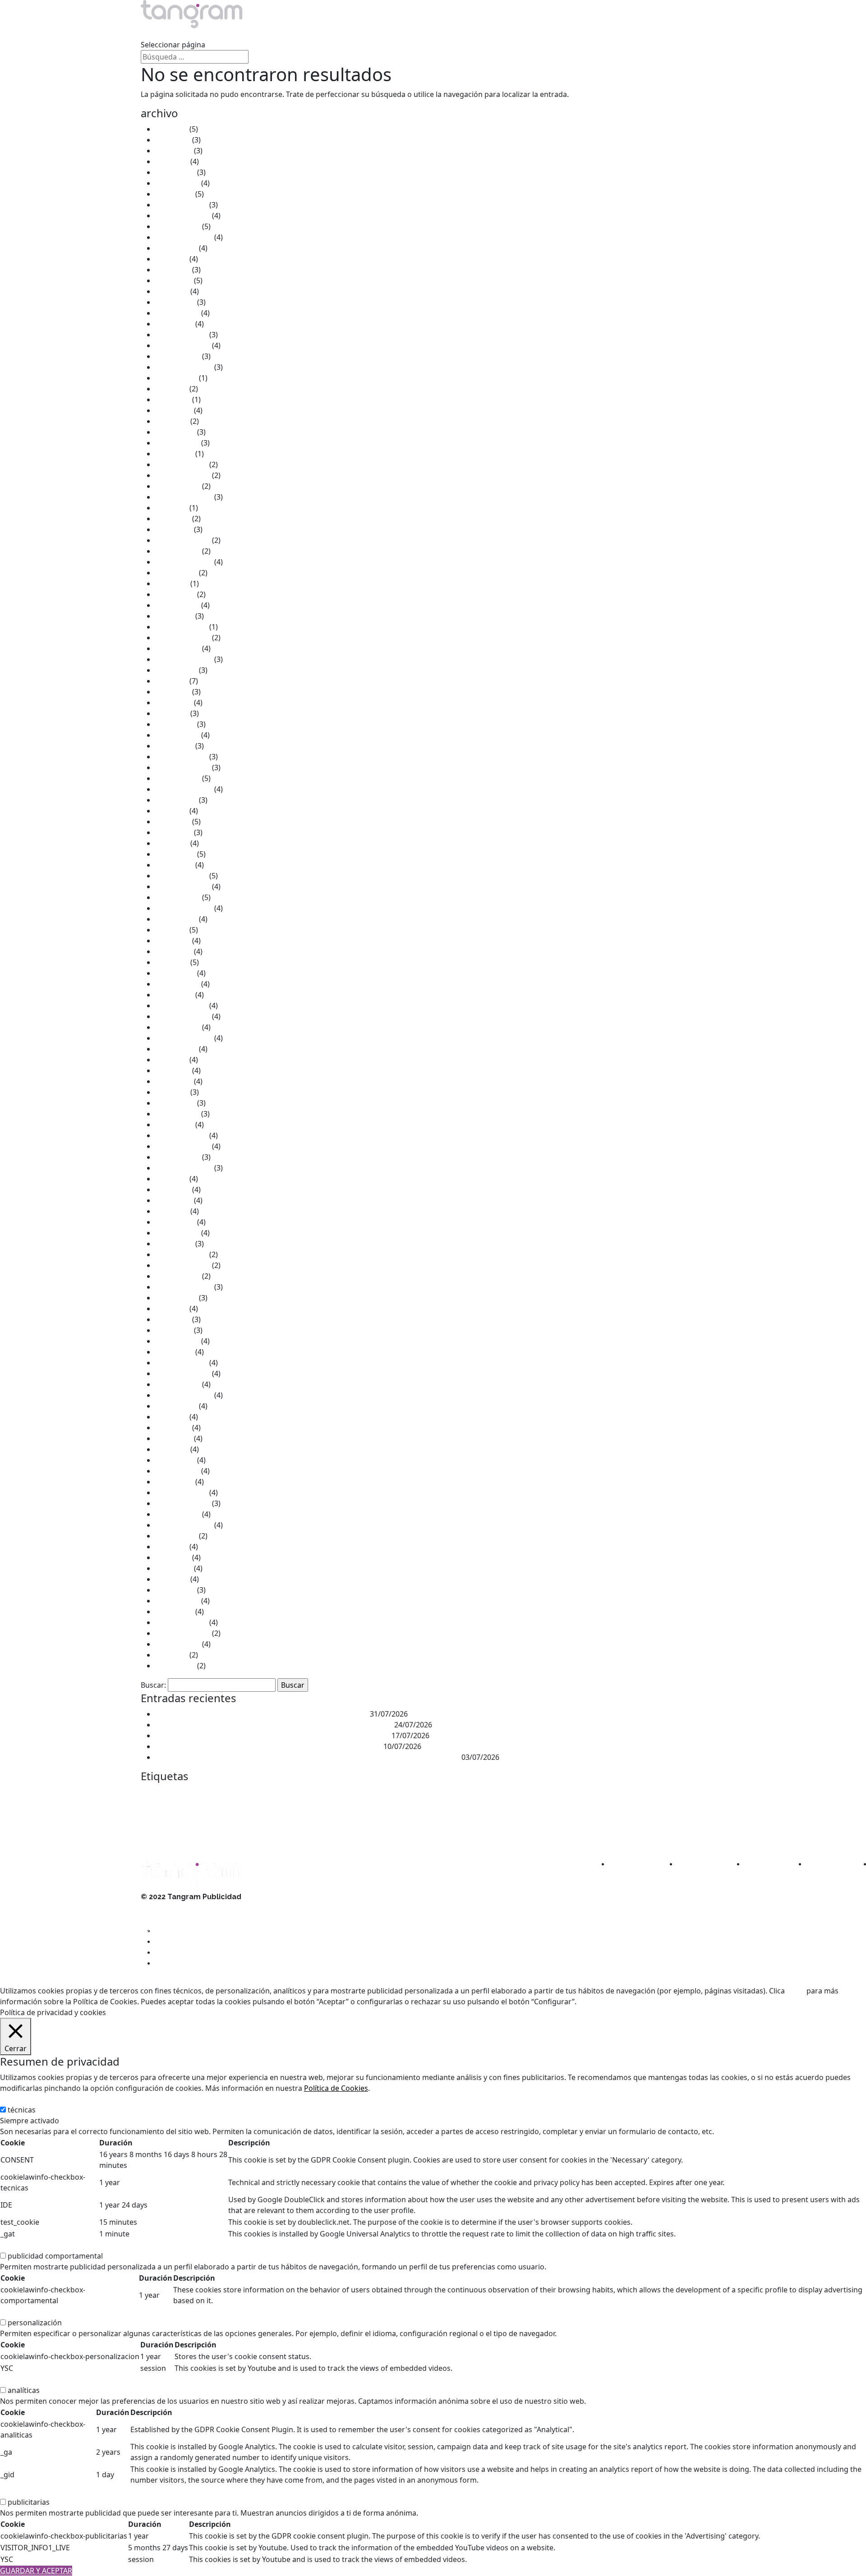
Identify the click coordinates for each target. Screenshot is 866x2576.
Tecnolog (501, 1832)
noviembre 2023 (183, 475)
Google (198, 1812)
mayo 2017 (174, 1200)
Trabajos (216, 34)
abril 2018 (172, 1092)
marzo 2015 (175, 1460)
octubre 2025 (178, 226)
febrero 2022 (177, 605)
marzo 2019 (175, 973)
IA (214, 1812)
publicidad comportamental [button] (48, 2245)
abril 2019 (172, 962)
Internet (318, 1811)
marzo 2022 (175, 594)
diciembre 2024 (181, 335)
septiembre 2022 (184, 562)
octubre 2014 (178, 1514)
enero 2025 (174, 324)
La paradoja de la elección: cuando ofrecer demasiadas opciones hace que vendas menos (307, 1757)
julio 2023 (171, 508)
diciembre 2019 (181, 876)
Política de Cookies (336, 2088)
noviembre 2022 (183, 540)
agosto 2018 (176, 1049)
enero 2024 (174, 454)
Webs (571, 1832)
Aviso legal (159, 1908)
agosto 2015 (176, 1406)
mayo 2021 (174, 703)
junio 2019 (173, 941)
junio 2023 (173, 519)
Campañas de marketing (332, 1794)
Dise (529, 1793)
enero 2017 (174, 1244)
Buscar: (153, 1685)
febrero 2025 (177, 313)
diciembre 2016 (181, 1254)
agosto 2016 (176, 1298)
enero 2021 (174, 746)
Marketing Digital (553, 1811)
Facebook (152, 1813)
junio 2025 (173, 270)
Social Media (371, 1832)
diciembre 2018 (181, 1006)
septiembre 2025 (184, 237)
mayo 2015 (174, 1438)
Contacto (447, 34)
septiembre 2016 (184, 1287)
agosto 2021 (176, 670)
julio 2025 (171, 259)
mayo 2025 (174, 280)
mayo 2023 (174, 529)
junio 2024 (173, 399)
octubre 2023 (178, 486)
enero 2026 (174, 194)
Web (555, 1832)
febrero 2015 (177, 1471)
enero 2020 (174, 865)
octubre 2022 (178, 551)
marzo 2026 (175, 172)
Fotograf (175, 1812)
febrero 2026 (177, 183)
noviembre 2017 (183, 1146)
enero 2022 (174, 616)
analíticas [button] (16, 2379)
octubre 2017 (178, 1157)
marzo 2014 (175, 1590)
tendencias (530, 1831)
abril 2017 (172, 1211)
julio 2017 (171, 1179)
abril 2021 (172, 713)
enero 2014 (174, 1612)
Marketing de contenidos (481, 1812)
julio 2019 (171, 930)
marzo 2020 (175, 854)
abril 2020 (172, 843)
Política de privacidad (176, 1929)
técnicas (22, 2110)
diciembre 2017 (181, 1135)
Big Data (236, 1794)
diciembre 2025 (181, 205)
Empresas (642, 1794)
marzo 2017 (175, 1222)
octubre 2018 (178, 1027)
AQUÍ (796, 1991)
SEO (345, 1831)
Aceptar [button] (592, 2002)
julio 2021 (171, 681)
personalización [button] (27, 2312)
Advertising (157, 1794)
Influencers (284, 1812)
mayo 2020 (174, 832)
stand (398, 1831)
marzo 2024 (175, 432)
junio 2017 (173, 1189)
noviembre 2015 (183, 1373)
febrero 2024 (177, 443)
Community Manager (391, 1794)
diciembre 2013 (181, 1622)
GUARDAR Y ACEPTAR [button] (36, 2571)
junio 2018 (173, 1070)
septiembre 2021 (184, 659)
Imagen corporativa (244, 1812)
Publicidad (171, 1829)
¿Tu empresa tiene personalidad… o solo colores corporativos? (262, 1714)
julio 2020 (171, 811)
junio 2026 (173, 140)
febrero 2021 (177, 735)
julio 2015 (171, 1417)
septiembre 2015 (184, 1395)
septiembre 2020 (184, 789)
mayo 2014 (174, 1568)
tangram (425, 1830)
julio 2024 (171, 389)
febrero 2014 (177, 1601)
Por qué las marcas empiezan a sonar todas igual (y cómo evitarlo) (268, 1746)
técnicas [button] (14, 2099)
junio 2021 (173, 692)
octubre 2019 (178, 897)
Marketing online (612, 1812)
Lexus (348, 1811)
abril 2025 (172, 291)
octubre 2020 (178, 778)
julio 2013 (171, 1655)
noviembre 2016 (183, 1265)
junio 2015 (173, 1428)
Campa (290, 1794)
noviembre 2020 (183, 767)
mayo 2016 (174, 1330)
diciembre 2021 (181, 627)
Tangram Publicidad (466, 1832)
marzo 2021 (175, 724)
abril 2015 (172, 1449)
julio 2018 (171, 1060)
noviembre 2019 (183, 886)
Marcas (370, 1812)
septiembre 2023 (184, 497)
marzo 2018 (175, 1103)
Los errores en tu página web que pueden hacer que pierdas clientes (272, 1736)
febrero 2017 (177, 1233)
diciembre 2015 (181, 1363)
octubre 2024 (178, 356)
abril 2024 (172, 421)
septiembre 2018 (184, 1038)
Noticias (387, 34)
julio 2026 (171, 129)
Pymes (261, 1832)
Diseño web (569, 1794)
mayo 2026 (174, 151)
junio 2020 (173, 822)
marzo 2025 (175, 302)
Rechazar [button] (625, 2002)
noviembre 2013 (183, 1633)
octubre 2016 (178, 1276)
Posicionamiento (659, 1812)
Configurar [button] (663, 2002)
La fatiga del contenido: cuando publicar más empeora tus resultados (274, 1725)
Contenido (432, 1794)
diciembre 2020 (181, 757)
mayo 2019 (174, 951)
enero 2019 (174, 995)
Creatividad (500, 1794)
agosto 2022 (176, 573)
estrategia (675, 1794)
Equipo (273, 34)
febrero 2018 (177, 1114)
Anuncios (187, 1794)
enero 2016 (174, 1352)
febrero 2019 (177, 984)
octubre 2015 (178, 1384)
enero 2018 (174, 1125)
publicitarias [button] (21, 2491)
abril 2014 (172, 1579)
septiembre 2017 (184, 1168)
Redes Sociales (304, 1830)
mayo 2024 (174, 410)
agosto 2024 (176, 378)
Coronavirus (462, 1794)
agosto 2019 (176, 919)
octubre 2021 (178, 648)
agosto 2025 (176, 248)
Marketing (413, 1809)
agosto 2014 (176, 1536)
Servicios (156, 34)
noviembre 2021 (183, 638)
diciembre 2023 (181, 464)
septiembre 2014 (184, 1525)
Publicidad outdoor (227, 1832)
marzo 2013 (175, 1666)
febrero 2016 (177, 1341)
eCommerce (605, 1794)
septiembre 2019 (184, 908)
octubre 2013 (178, 1644)
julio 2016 (171, 1309)
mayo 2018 (174, 1081)
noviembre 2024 (183, 345)
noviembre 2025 (183, 216)
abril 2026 (172, 161)
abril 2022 (172, 583)
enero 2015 (174, 1482)
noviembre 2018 (183, 1016)
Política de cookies (172, 1918)
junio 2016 (173, 1319)
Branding (264, 1794)
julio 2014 (171, 1547)
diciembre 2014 (181, 1492)
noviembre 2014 (183, 1503)
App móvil (212, 1795)
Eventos (709, 1793)
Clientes (329, 34)
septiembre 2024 (184, 367)
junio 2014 (173, 1557)
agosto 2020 (176, 800)
